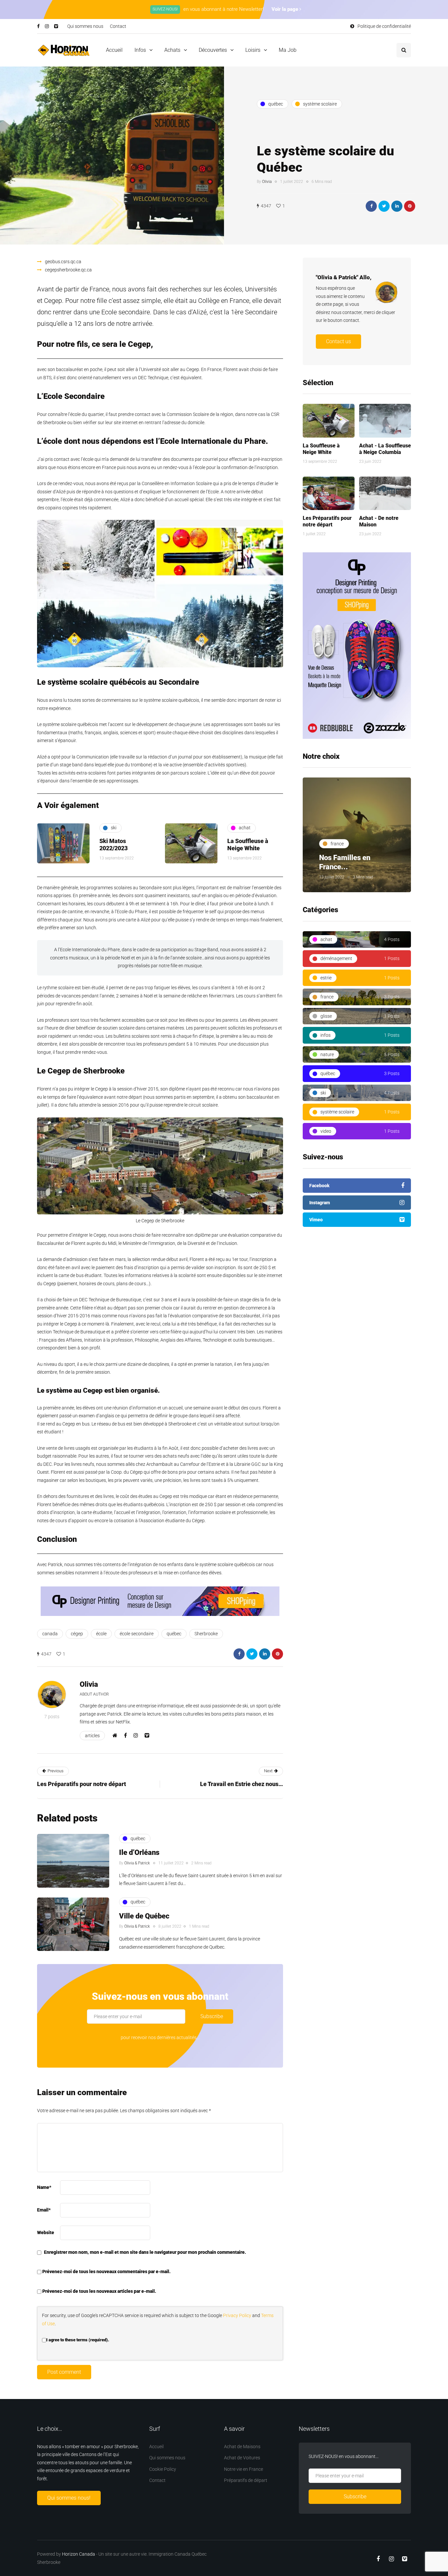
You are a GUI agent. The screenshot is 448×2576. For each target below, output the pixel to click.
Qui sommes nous (85, 26)
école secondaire (137, 1634)
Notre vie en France (244, 2469)
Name (44, 2187)
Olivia (267, 182)
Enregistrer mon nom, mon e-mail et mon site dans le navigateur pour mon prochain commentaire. (145, 2252)
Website (46, 2232)
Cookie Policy (163, 2469)
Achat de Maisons (242, 2447)
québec (174, 1634)
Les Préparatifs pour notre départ (327, 521)
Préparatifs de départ (246, 2480)
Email (44, 2210)
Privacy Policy (237, 2315)
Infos (140, 50)
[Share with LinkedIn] (397, 206)
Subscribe (212, 2016)
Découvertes (213, 50)
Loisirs (253, 50)
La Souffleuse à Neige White (321, 449)
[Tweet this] (384, 206)
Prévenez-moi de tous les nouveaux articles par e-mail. (99, 2291)
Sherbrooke (206, 1634)
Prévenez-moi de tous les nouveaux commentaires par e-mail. (106, 2271)
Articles (92, 1736)
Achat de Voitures (242, 2458)
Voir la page (285, 9)
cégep (77, 1634)
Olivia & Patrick (137, 1863)
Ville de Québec (144, 1916)
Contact (118, 26)
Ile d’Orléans (139, 1852)
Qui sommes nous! (69, 2498)
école (101, 1634)
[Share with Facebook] (371, 206)
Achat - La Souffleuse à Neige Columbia (385, 449)
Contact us (338, 341)
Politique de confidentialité (384, 26)
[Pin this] (410, 206)
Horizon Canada (79, 2554)
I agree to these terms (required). (78, 2340)
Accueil (114, 50)
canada (50, 1634)
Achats (172, 50)
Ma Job (288, 50)
